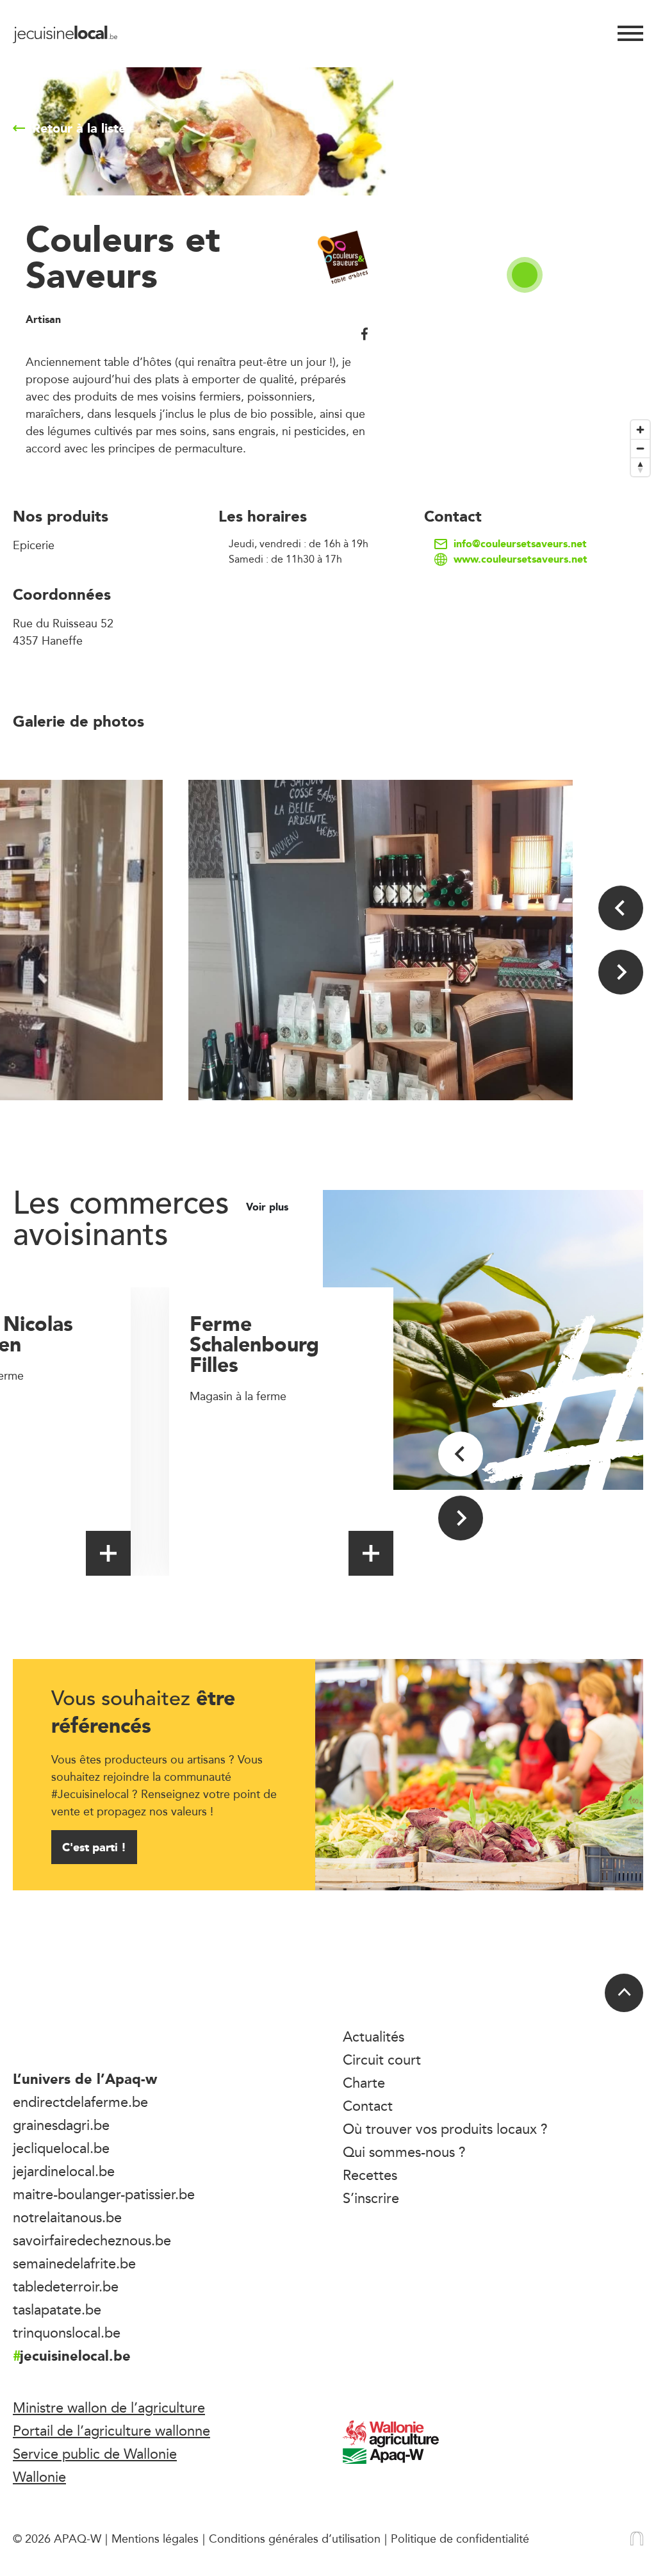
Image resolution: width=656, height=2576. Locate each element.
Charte (364, 2083)
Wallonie (39, 2477)
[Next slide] (621, 972)
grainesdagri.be (61, 2125)
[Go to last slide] (621, 908)
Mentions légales (155, 2538)
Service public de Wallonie (95, 2454)
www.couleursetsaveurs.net (521, 559)
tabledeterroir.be (66, 2286)
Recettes (370, 2175)
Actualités (373, 2036)
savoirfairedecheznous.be (92, 2240)
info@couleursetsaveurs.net (520, 544)
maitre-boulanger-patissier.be (104, 2194)
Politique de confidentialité (460, 2538)
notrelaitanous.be (67, 2217)
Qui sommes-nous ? (404, 2152)
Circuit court (382, 2060)
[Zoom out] (640, 448)
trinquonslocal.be (67, 2332)
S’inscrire (371, 2198)
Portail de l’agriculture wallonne (111, 2431)
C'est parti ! (94, 1847)
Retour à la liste (79, 128)
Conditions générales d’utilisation (295, 2538)
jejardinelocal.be (64, 2171)
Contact (368, 2106)
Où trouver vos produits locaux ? (445, 2129)
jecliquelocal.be (61, 2148)
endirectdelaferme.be (80, 2102)
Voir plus (269, 1207)
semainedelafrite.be (74, 2263)
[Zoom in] (640, 430)
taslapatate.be (57, 2309)
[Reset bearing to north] (640, 467)
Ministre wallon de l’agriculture (109, 2407)
